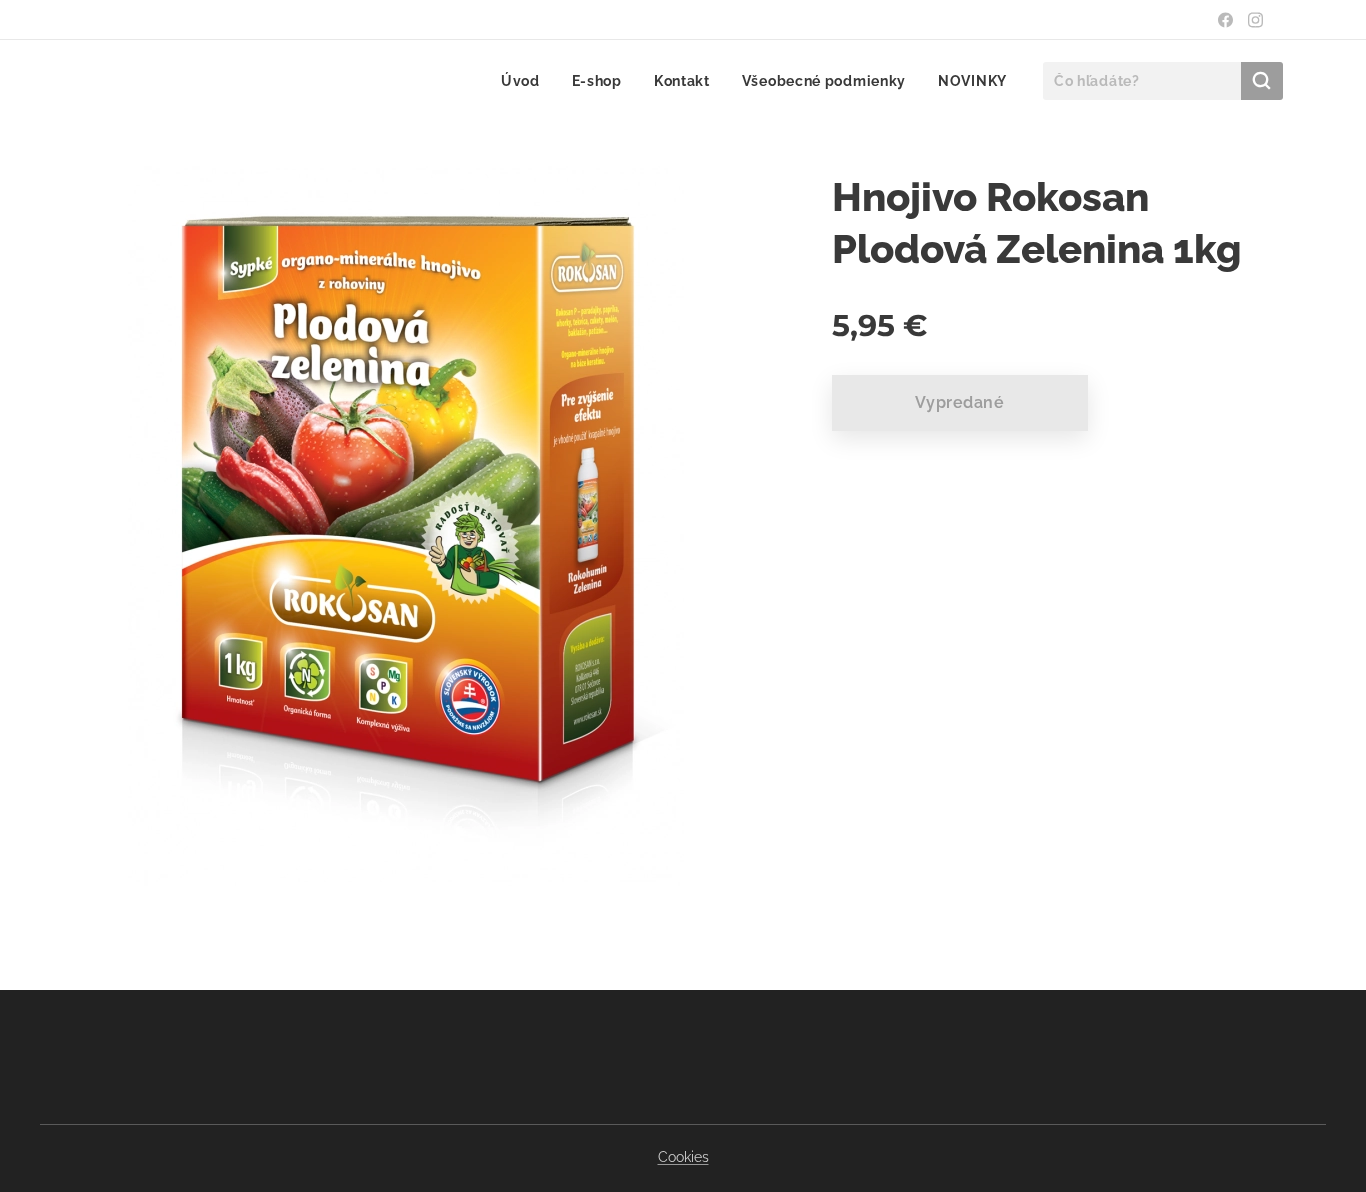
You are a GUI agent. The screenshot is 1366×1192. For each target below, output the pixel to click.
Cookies (683, 1157)
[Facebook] (1225, 20)
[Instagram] (1255, 20)
